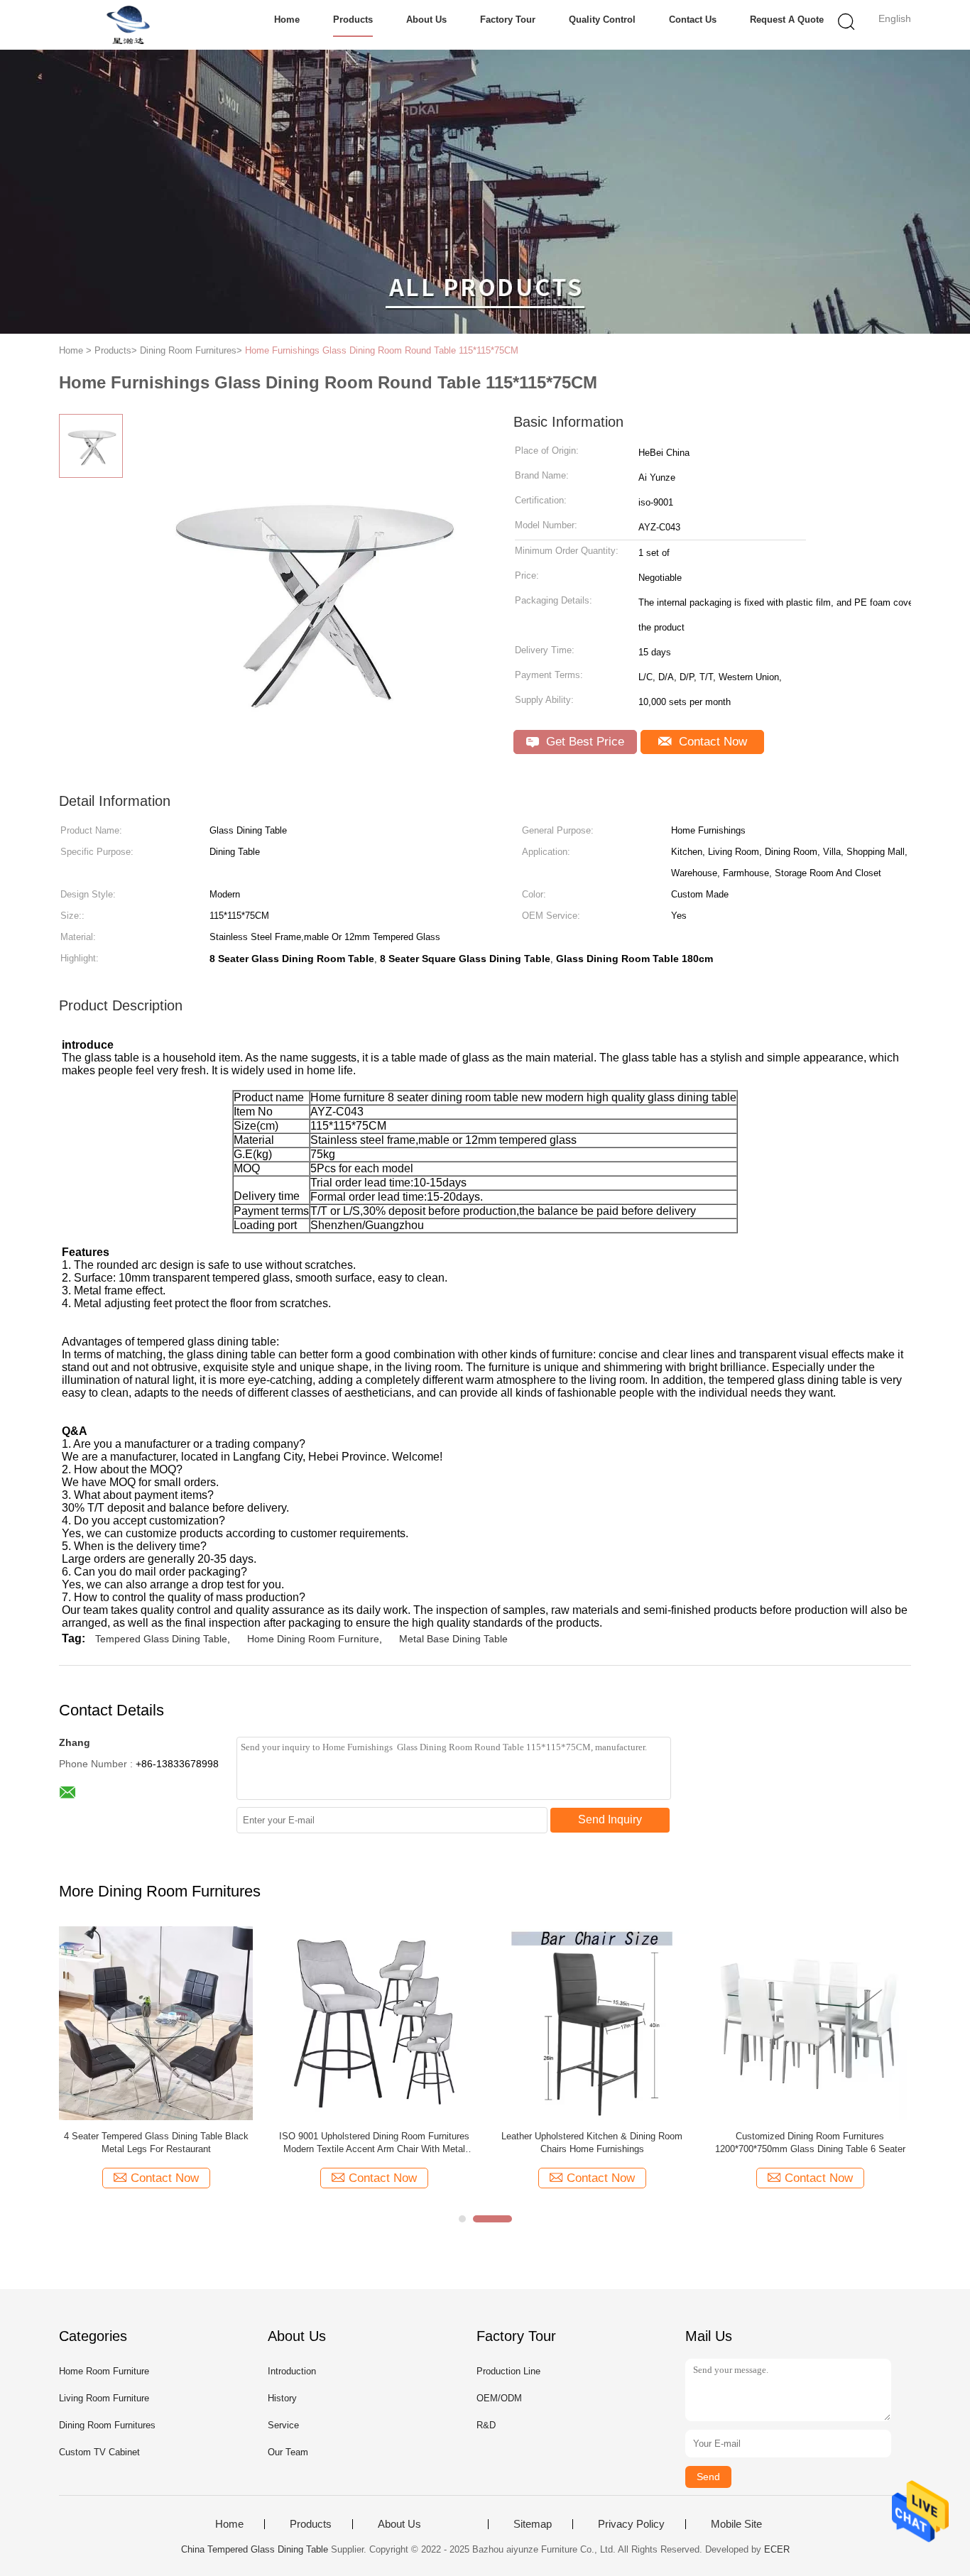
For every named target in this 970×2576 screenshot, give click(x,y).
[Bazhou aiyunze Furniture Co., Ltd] (128, 25)
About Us (426, 20)
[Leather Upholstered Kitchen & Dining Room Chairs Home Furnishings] (592, 2023)
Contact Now (711, 742)
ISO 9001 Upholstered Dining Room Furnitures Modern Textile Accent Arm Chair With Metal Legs (374, 2143)
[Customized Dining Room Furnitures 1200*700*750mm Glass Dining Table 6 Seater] (810, 2023)
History (282, 2398)
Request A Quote (787, 20)
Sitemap (533, 2524)
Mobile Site (736, 2524)
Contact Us (693, 20)
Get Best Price (583, 742)
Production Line (508, 2371)
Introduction (292, 2371)
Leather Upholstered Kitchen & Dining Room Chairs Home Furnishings (592, 2143)
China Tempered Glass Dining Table (255, 2549)
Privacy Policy (631, 2524)
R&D (486, 2425)
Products (353, 20)
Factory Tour (508, 20)
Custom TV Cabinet (99, 2452)
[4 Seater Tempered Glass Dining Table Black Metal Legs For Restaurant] (156, 2023)
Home (287, 20)
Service (283, 2425)
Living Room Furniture (104, 2398)
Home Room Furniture (104, 2371)
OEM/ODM (499, 2398)
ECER (777, 2549)
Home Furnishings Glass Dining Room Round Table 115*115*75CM (382, 350)
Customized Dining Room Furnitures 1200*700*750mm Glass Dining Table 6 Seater (810, 2143)
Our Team (288, 2452)
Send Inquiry (610, 1819)
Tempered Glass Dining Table (161, 1639)
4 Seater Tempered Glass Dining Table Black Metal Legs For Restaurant (156, 2143)
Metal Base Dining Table (453, 1639)
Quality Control (602, 20)
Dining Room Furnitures (107, 2425)
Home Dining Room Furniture (313, 1639)
